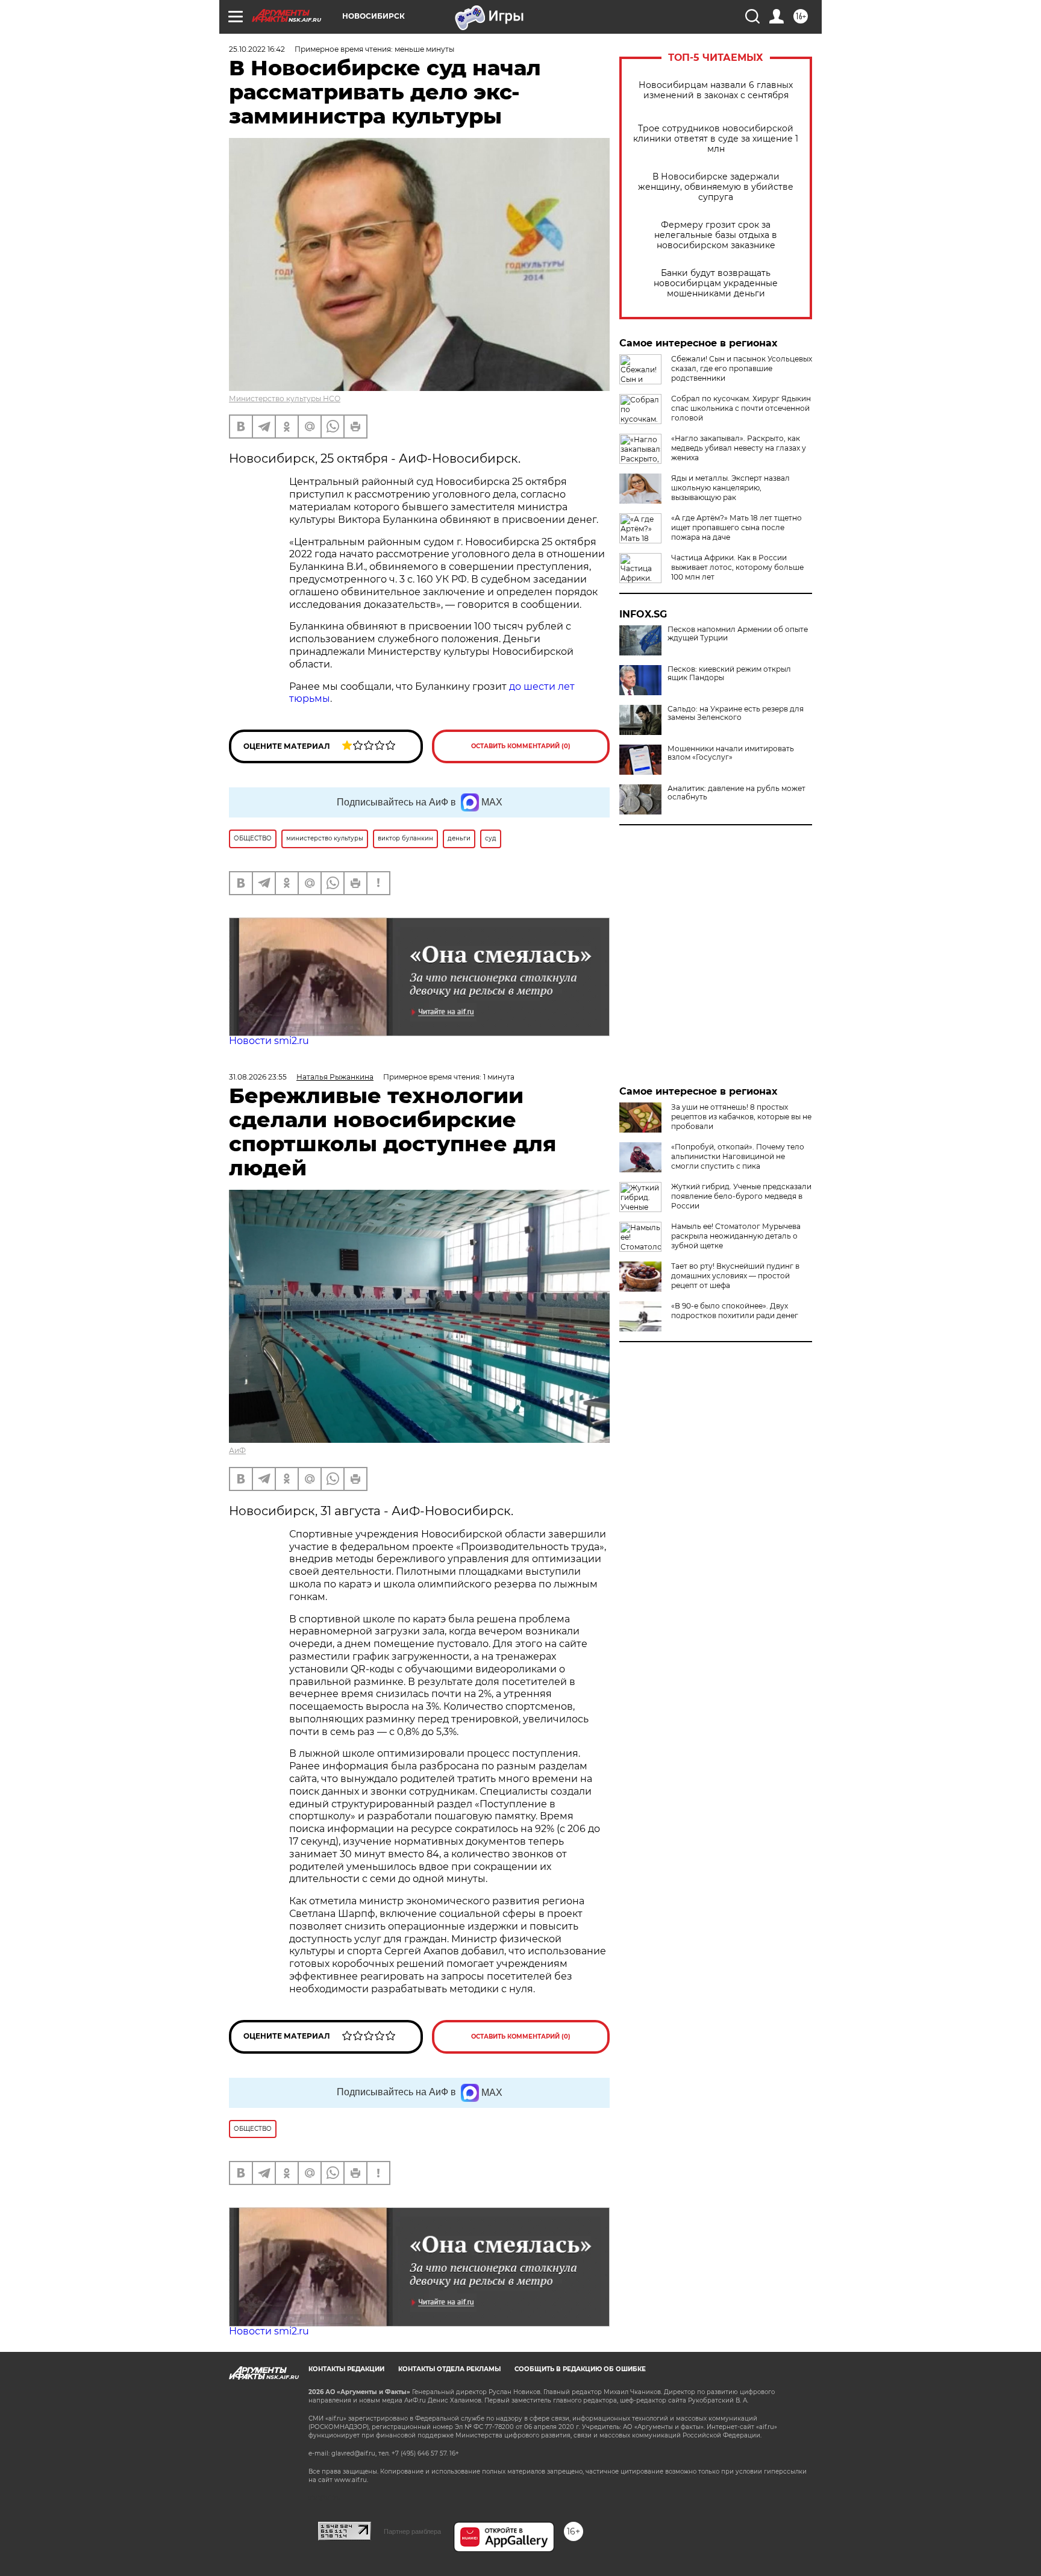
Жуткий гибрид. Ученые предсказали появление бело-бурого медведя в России (741, 1196)
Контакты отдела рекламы (449, 2369)
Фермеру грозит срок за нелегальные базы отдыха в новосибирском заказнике (716, 235)
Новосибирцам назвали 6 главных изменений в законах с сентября (716, 90)
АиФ (237, 1450)
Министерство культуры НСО (285, 399)
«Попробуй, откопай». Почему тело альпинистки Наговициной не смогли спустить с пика (738, 1156)
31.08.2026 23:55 (258, 1077)
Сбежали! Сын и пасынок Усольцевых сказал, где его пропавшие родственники (742, 368)
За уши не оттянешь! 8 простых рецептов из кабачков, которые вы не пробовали (741, 1117)
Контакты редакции (346, 2369)
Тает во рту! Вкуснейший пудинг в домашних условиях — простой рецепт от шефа (735, 1276)
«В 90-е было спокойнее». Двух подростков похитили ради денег (735, 1311)
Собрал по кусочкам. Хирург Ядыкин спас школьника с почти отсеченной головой (741, 408)
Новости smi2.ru (269, 1041)
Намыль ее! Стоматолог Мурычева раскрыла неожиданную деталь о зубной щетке (736, 1236)
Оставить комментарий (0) (521, 746)
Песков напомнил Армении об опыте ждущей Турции (738, 634)
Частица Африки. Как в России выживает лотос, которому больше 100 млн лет (737, 567)
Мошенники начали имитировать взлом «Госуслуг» (731, 753)
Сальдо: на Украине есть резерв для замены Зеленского (736, 713)
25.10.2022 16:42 (257, 49)
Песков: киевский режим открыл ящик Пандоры (729, 674)
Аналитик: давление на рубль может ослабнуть (736, 793)
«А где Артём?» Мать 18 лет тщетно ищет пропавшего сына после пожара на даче (736, 527)
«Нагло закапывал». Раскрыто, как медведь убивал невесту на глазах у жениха (739, 448)
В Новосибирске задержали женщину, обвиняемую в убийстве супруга (716, 187)
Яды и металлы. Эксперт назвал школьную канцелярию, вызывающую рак (730, 488)
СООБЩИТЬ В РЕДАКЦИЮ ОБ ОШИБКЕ (580, 2369)
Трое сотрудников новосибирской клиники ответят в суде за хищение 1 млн (716, 139)
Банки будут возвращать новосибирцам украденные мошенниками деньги (716, 283)
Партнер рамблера (412, 2531)
